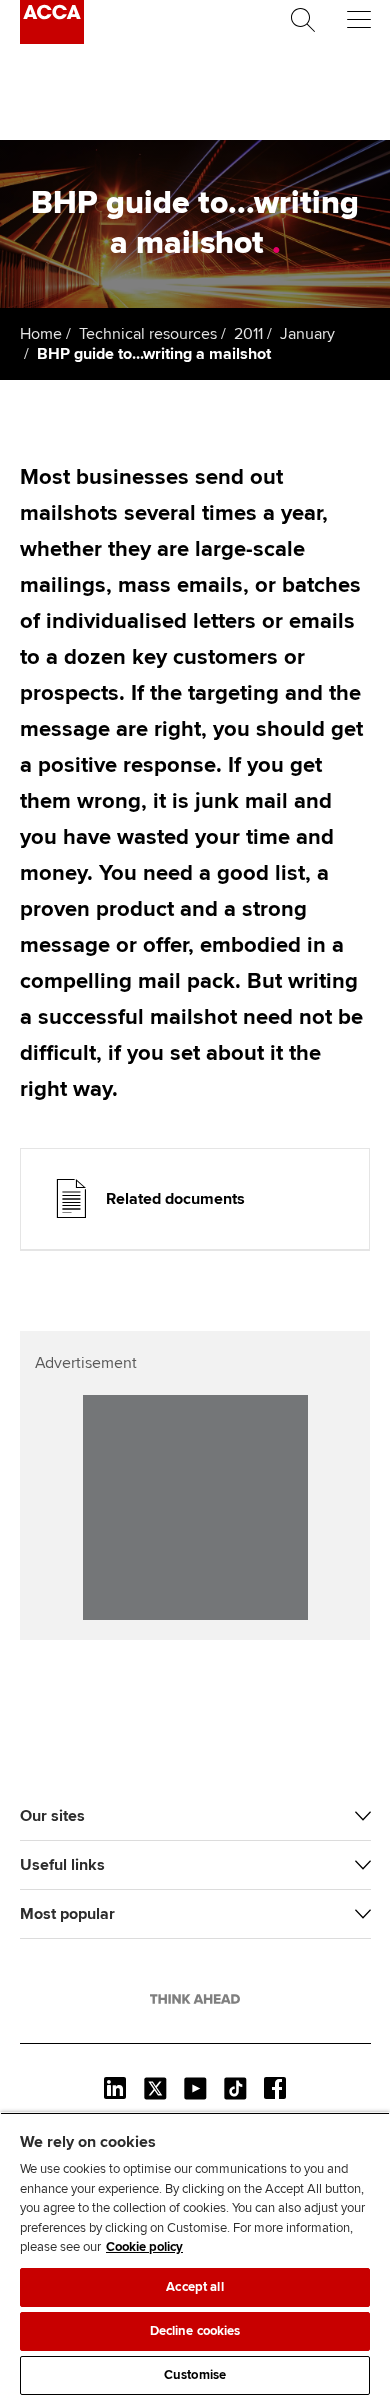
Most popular (67, 1914)
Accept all (194, 2287)
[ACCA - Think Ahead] (52, 39)
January (307, 334)
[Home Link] (195, 1999)
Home (41, 334)
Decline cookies (195, 2331)
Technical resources (148, 334)
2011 (248, 334)
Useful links (62, 1865)
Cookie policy (144, 2247)
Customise (195, 2375)
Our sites (52, 1816)
